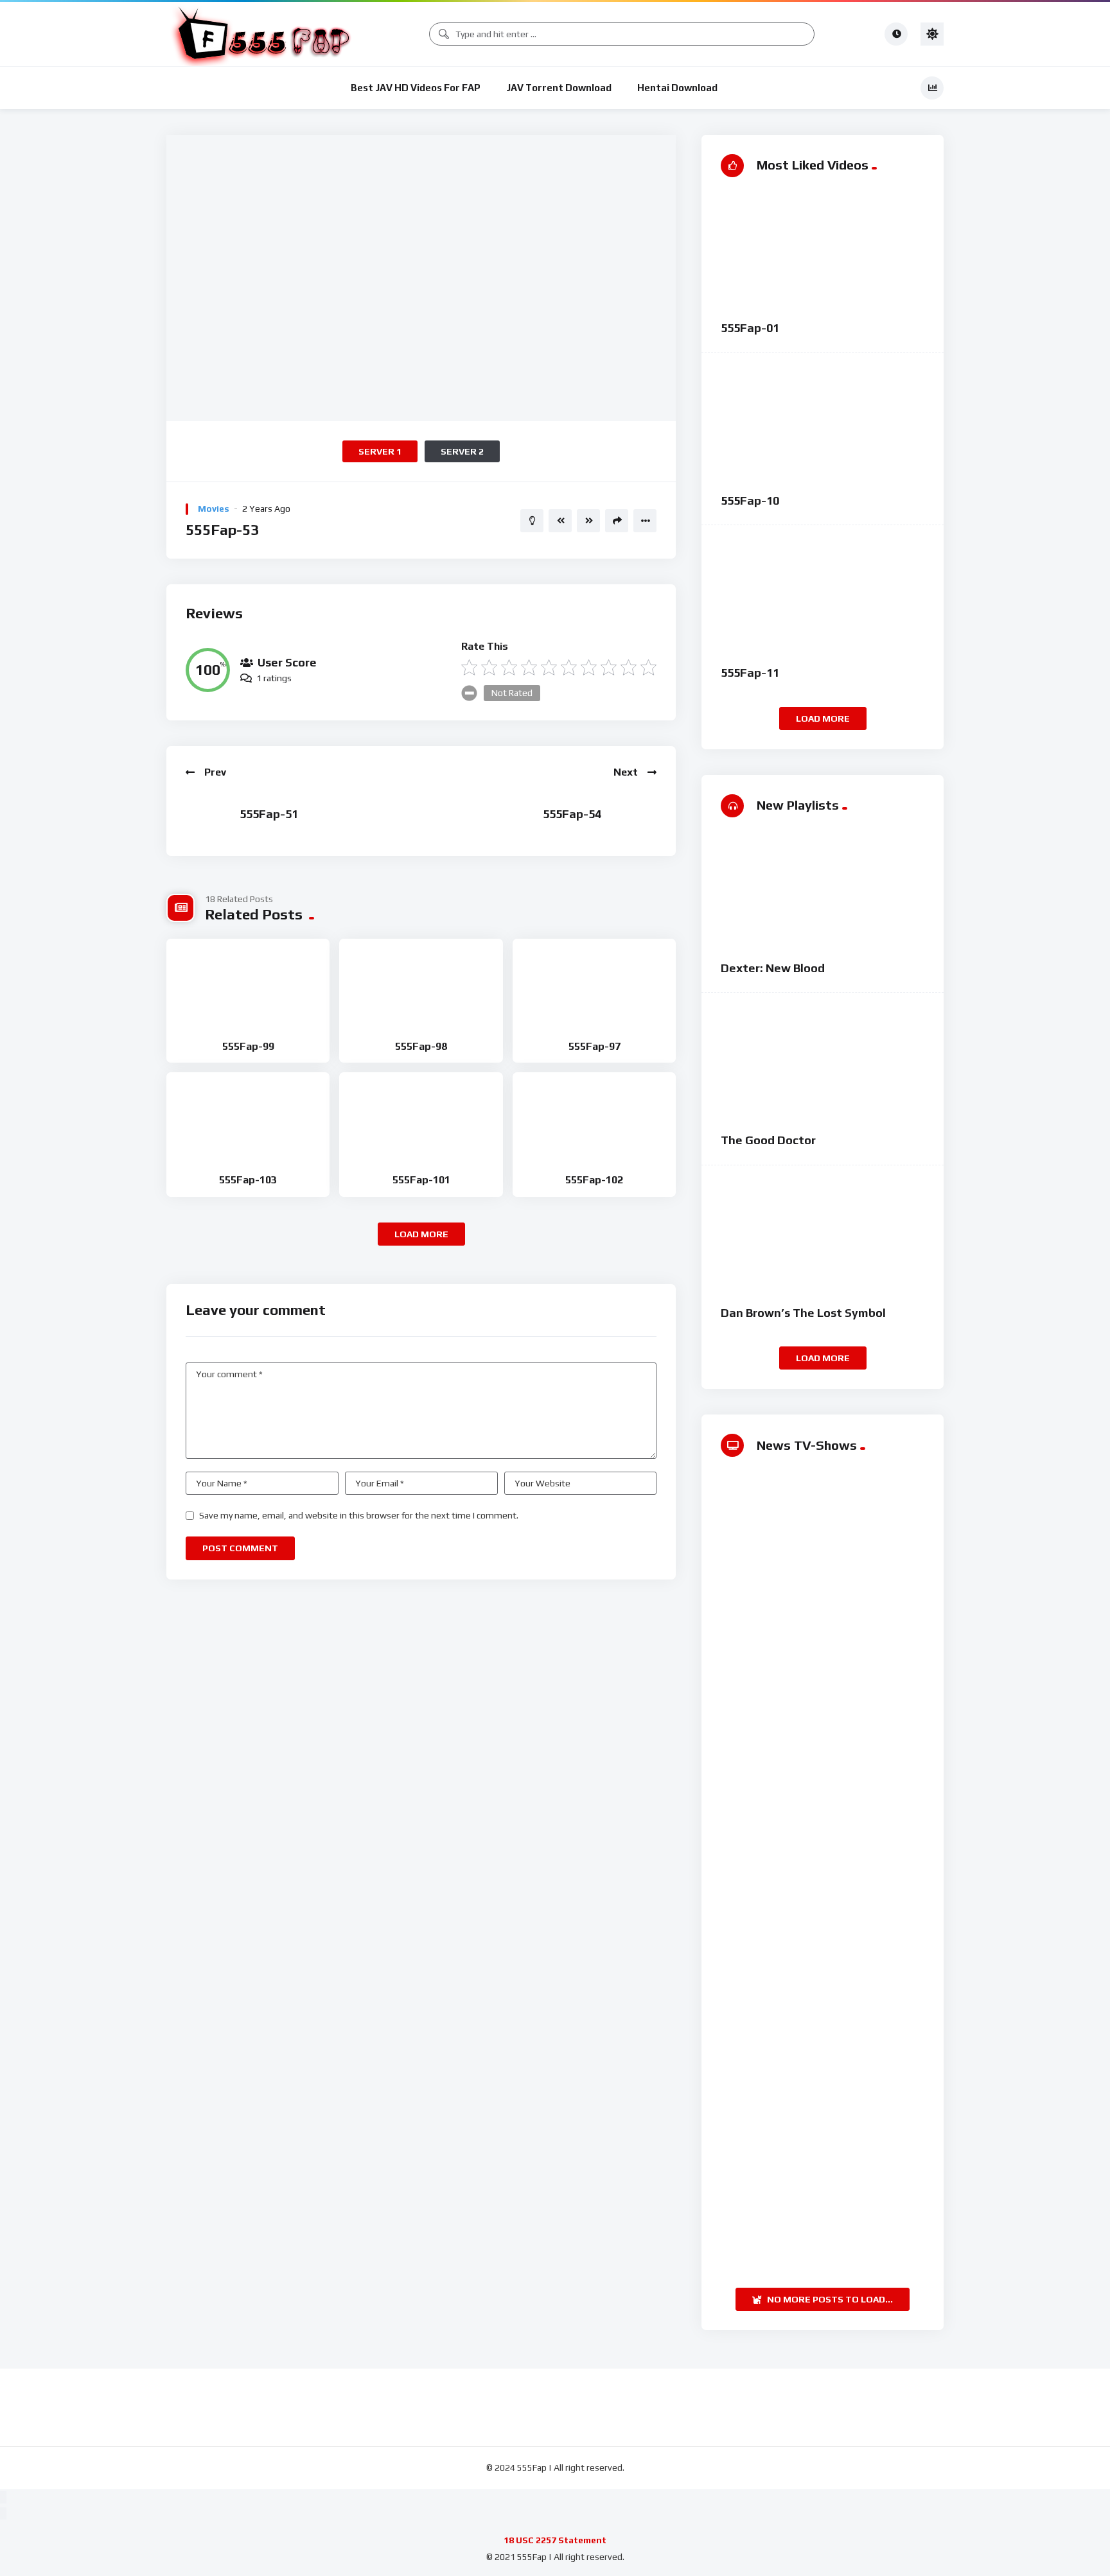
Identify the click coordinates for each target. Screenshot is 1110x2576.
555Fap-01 (750, 328)
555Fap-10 (750, 500)
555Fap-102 (594, 1180)
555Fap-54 (572, 814)
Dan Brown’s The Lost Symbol (803, 1313)
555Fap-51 (269, 814)
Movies (214, 509)
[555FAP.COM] (263, 34)
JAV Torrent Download (559, 88)
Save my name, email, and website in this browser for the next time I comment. (359, 1515)
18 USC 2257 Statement (555, 2540)
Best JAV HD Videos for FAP (416, 88)
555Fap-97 (595, 1046)
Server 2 (462, 451)
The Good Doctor (768, 1140)
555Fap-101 (421, 1180)
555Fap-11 (750, 673)
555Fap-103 (248, 1180)
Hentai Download (677, 88)
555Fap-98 (421, 1046)
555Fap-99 (248, 1046)
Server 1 (380, 451)
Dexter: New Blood (773, 968)
